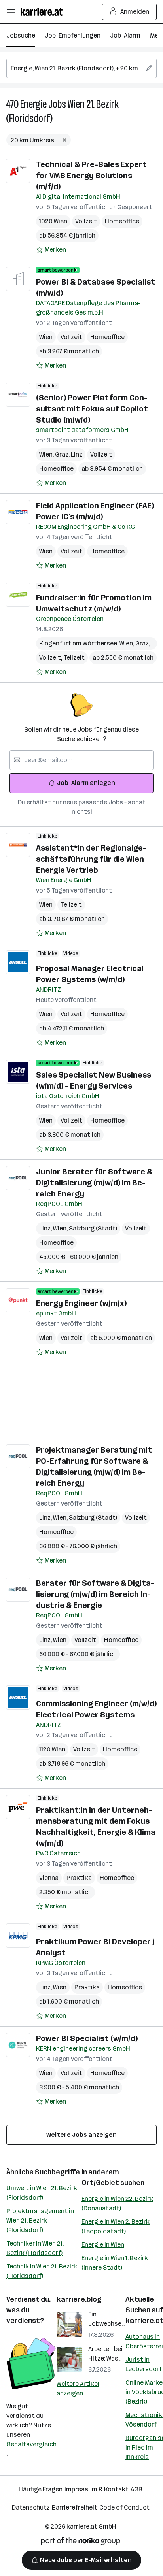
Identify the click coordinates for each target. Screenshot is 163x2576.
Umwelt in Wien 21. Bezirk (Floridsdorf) (42, 2193)
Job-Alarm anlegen (86, 783)
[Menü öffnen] (11, 12)
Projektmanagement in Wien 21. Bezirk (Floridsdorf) (40, 2220)
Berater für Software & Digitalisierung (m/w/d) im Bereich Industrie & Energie (95, 1594)
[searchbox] (81, 68)
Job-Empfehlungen (73, 35)
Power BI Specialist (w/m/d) (87, 2038)
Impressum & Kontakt (97, 2489)
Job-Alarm (125, 35)
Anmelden (135, 12)
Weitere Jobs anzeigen (81, 2135)
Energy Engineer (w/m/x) (81, 1303)
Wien (46, 337)
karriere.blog (79, 2299)
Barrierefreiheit (75, 2507)
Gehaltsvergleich (31, 2444)
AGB (136, 2489)
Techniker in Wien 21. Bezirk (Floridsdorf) (35, 2248)
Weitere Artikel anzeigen (78, 2388)
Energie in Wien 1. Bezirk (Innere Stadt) (115, 2263)
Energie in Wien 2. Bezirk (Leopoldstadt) (116, 2226)
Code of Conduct (124, 2507)
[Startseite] (44, 12)
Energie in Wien (103, 2245)
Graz (63, 454)
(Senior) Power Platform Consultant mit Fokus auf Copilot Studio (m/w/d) (92, 409)
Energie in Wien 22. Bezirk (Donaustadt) (117, 2203)
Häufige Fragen (41, 2489)
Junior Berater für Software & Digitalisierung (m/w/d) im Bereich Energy (94, 1183)
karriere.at (82, 2526)
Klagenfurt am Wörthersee (79, 643)
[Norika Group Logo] (81, 2543)
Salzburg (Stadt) (93, 1228)
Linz (77, 454)
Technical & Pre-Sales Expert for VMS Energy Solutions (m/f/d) (91, 176)
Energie (33, 104)
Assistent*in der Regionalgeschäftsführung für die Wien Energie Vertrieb (91, 859)
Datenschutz (31, 2507)
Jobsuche (21, 35)
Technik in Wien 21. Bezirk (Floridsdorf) (42, 2271)
